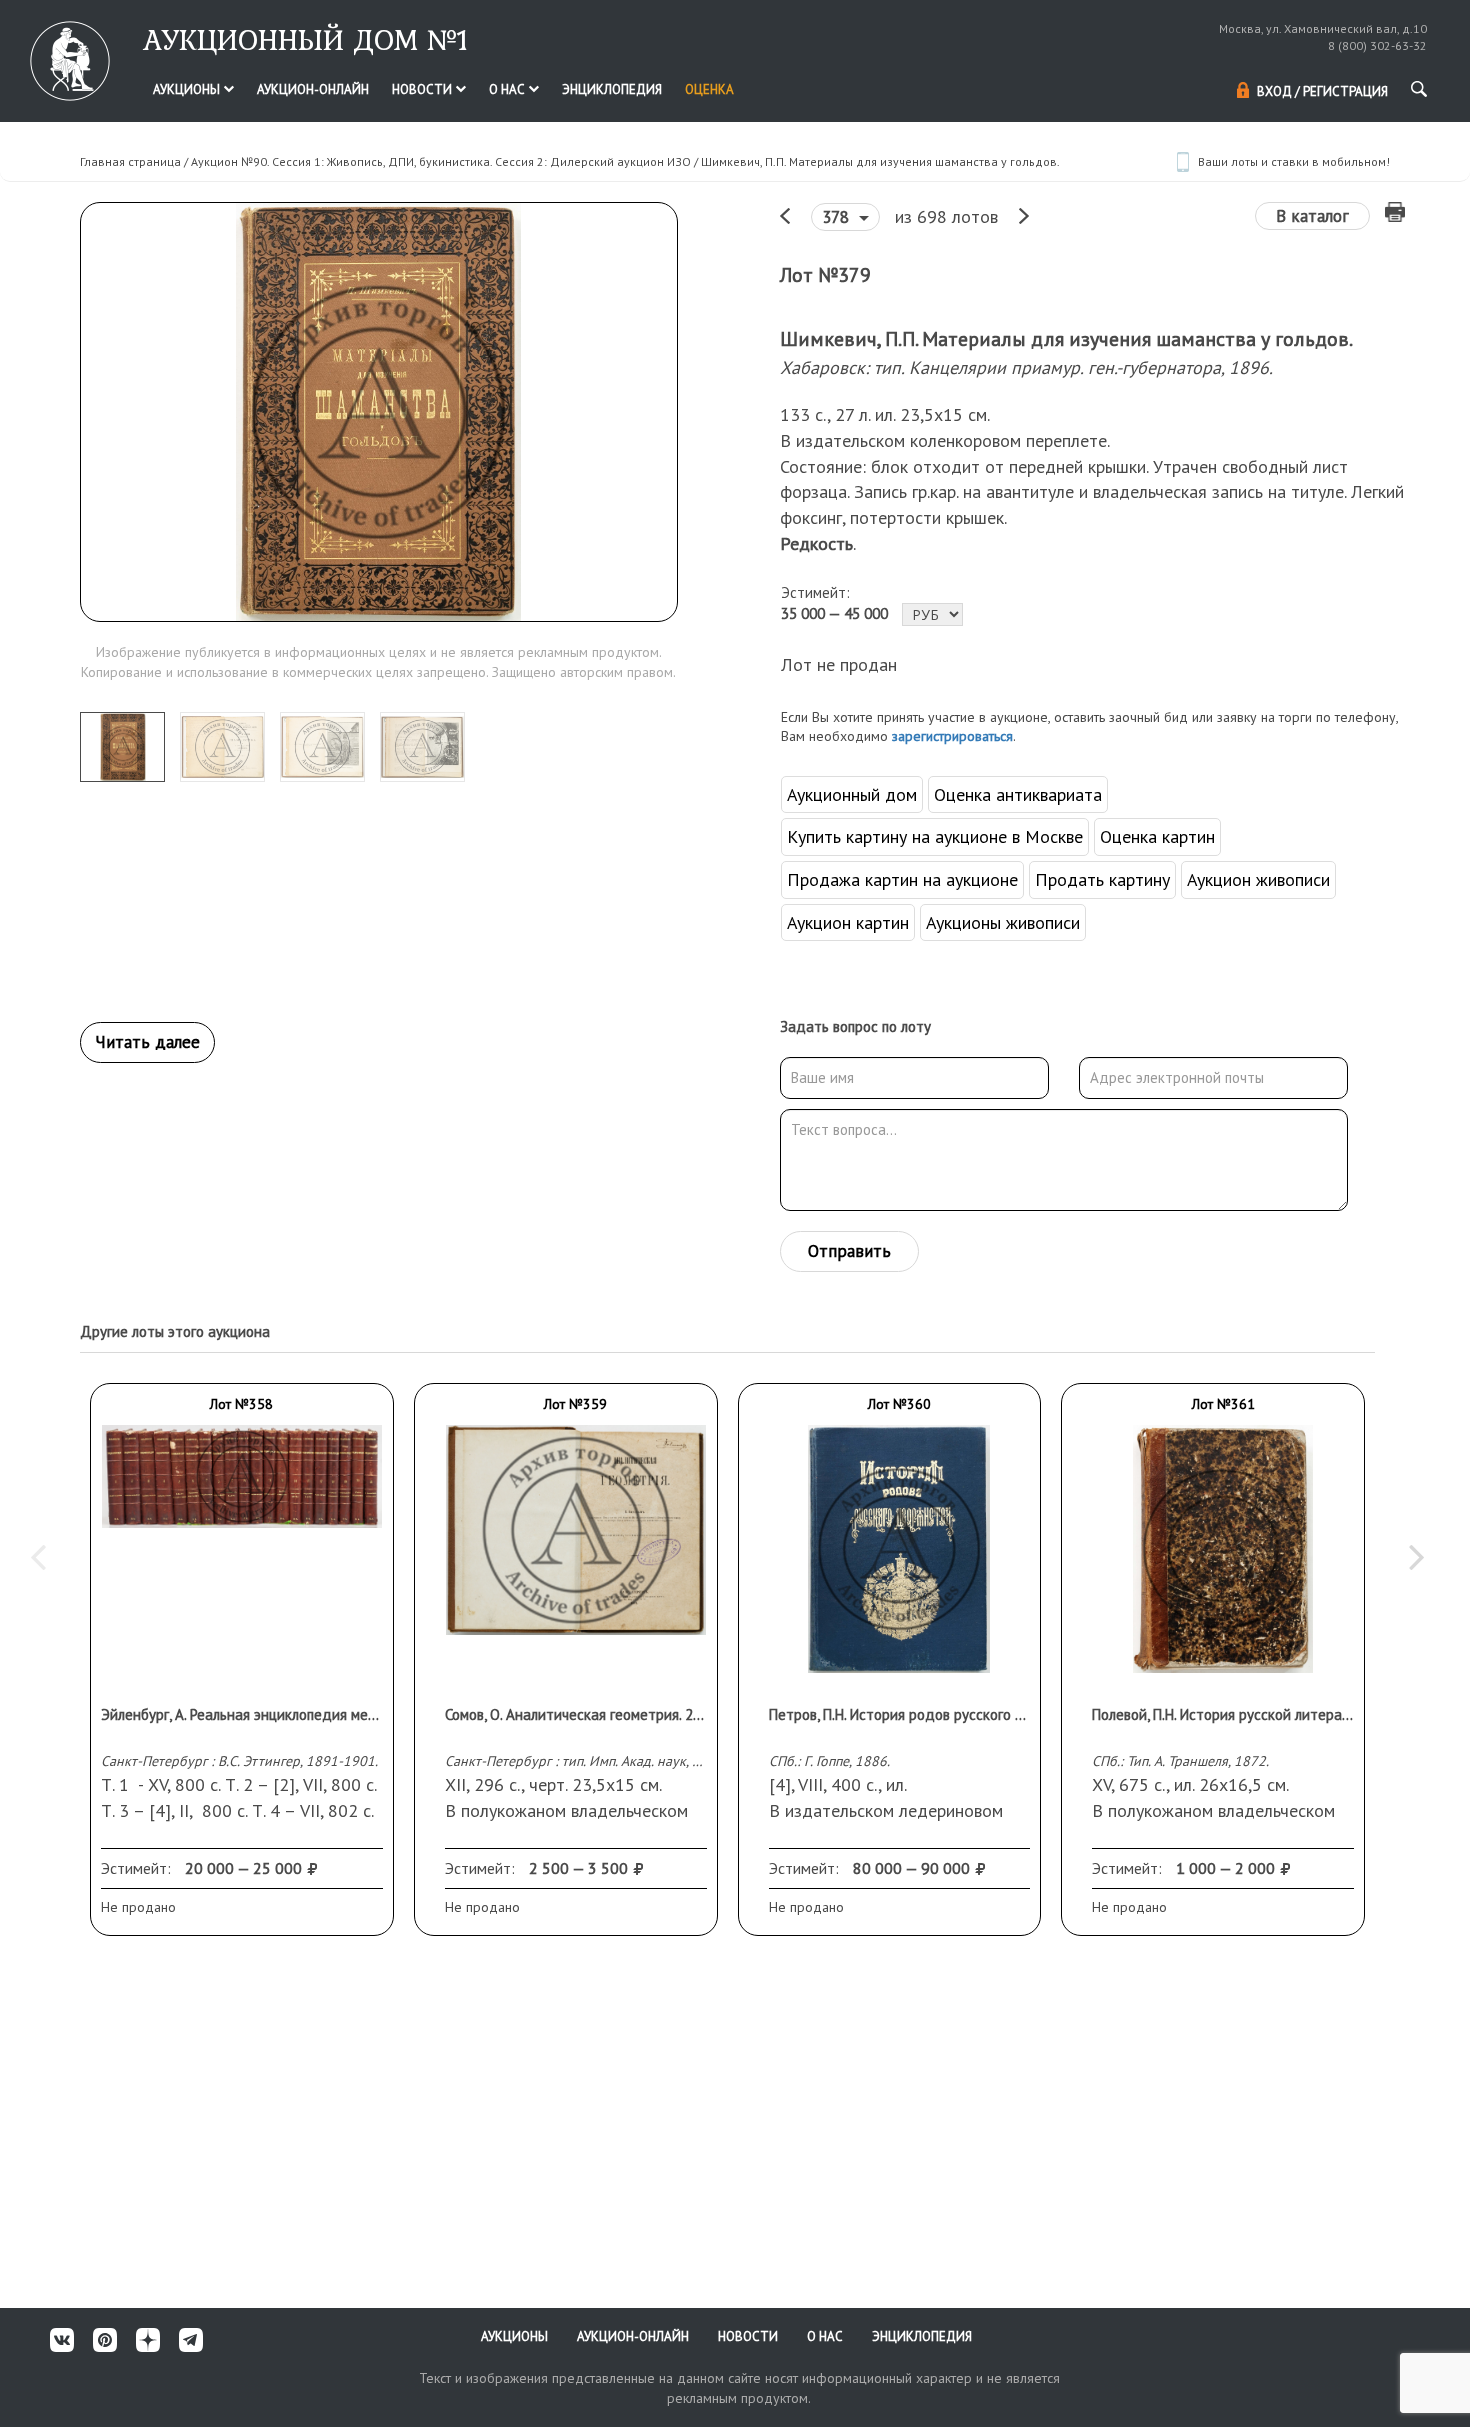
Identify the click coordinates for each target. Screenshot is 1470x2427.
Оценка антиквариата (1018, 794)
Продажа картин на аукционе (902, 879)
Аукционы (188, 89)
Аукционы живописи (1003, 922)
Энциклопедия (612, 89)
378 (838, 217)
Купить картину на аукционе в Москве (935, 836)
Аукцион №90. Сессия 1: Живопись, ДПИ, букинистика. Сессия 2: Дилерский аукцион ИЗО (441, 161)
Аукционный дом (852, 794)
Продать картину (1102, 879)
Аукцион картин (848, 922)
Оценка (709, 89)
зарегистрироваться (952, 736)
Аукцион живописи (1258, 879)
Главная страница (130, 161)
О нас (508, 89)
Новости (423, 89)
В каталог (1312, 216)
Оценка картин (1157, 836)
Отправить (849, 1251)
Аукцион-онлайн (313, 89)
